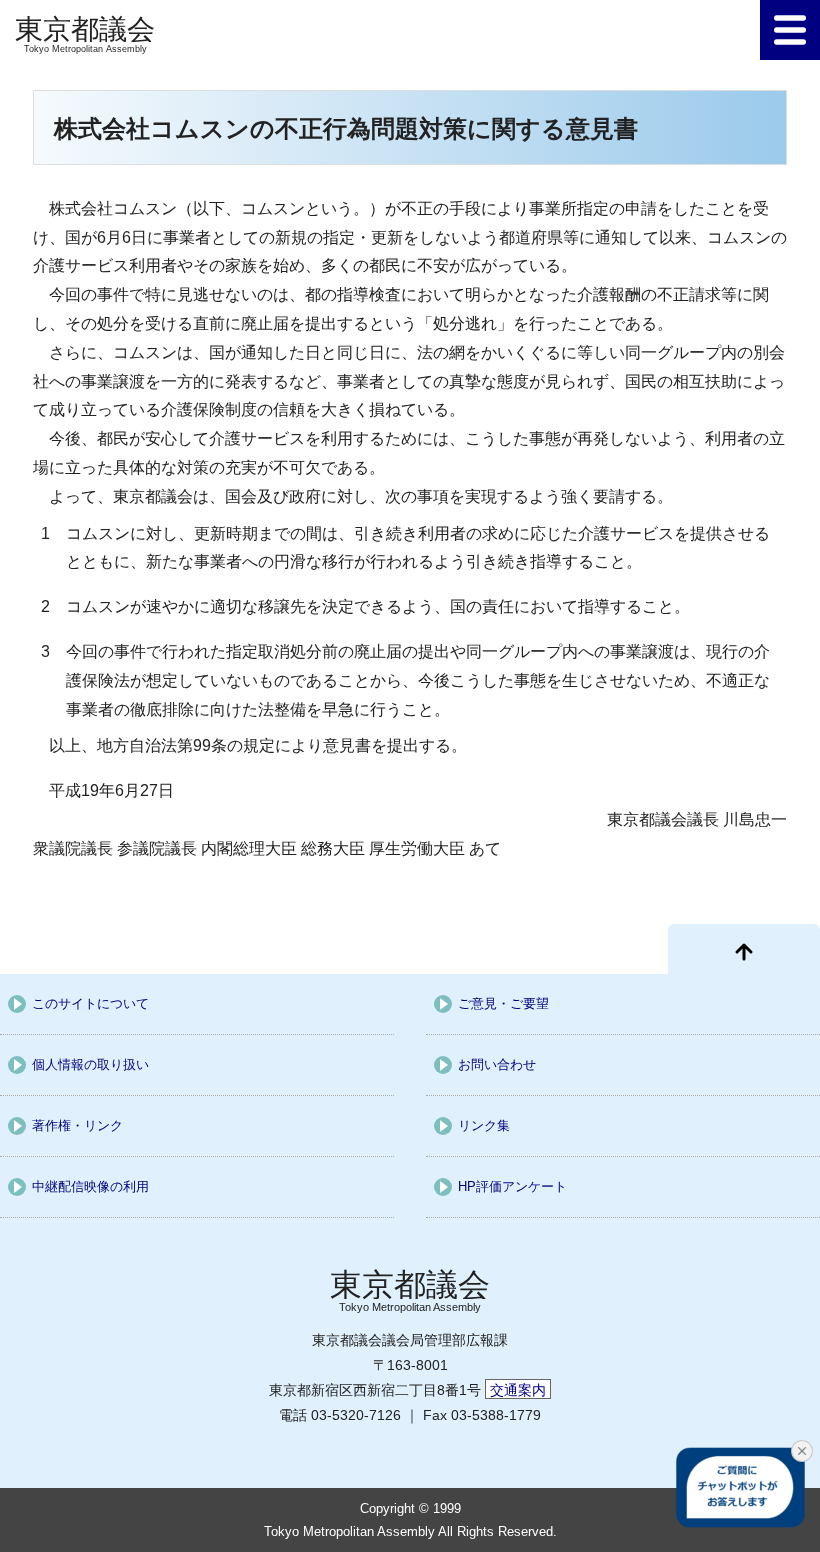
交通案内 (518, 1390)
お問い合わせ (497, 1064)
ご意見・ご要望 (503, 1003)
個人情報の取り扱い (90, 1064)
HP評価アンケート (512, 1186)
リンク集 (484, 1125)
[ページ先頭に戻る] (744, 949)
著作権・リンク (77, 1125)
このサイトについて (90, 1003)
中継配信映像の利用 (90, 1186)
